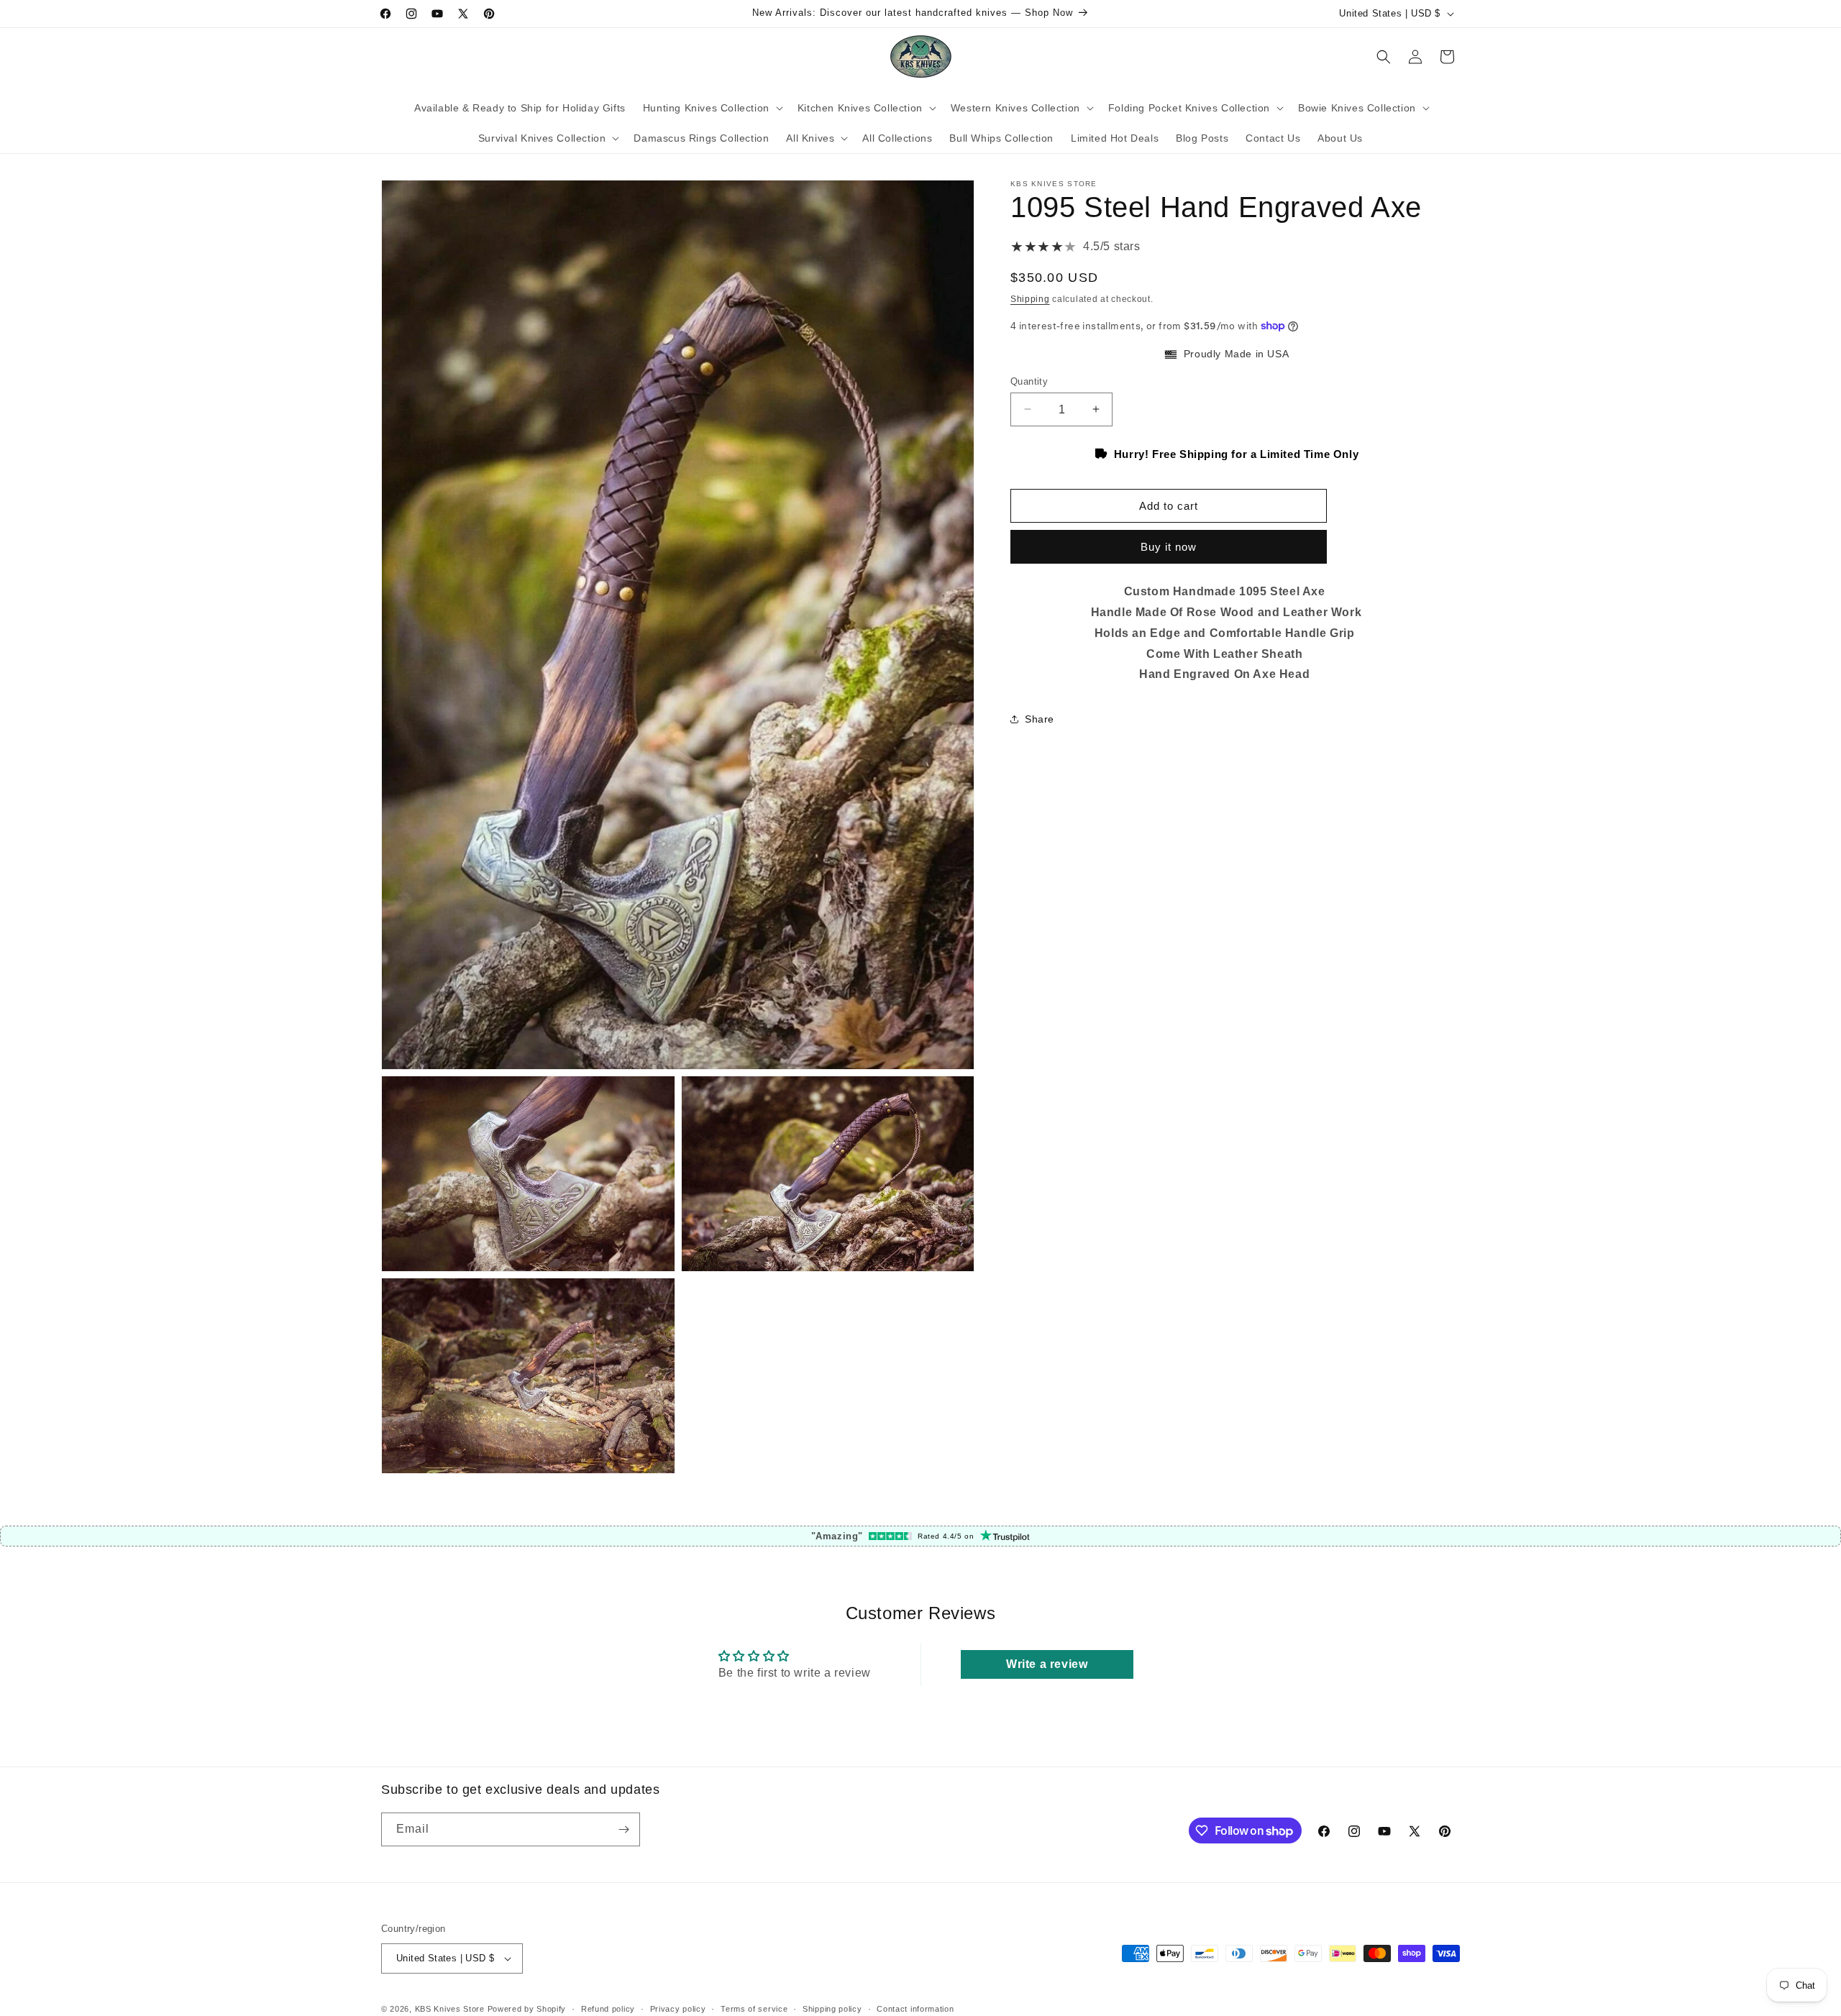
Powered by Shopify (527, 2009)
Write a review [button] (1047, 1664)
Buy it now (1169, 547)
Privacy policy (678, 2009)
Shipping (1030, 299)
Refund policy (608, 2009)
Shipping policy (832, 2009)
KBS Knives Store (450, 2009)
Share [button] (1040, 718)
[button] (712, 108)
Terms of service (754, 2009)
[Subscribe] (623, 1829)
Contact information (915, 2009)
